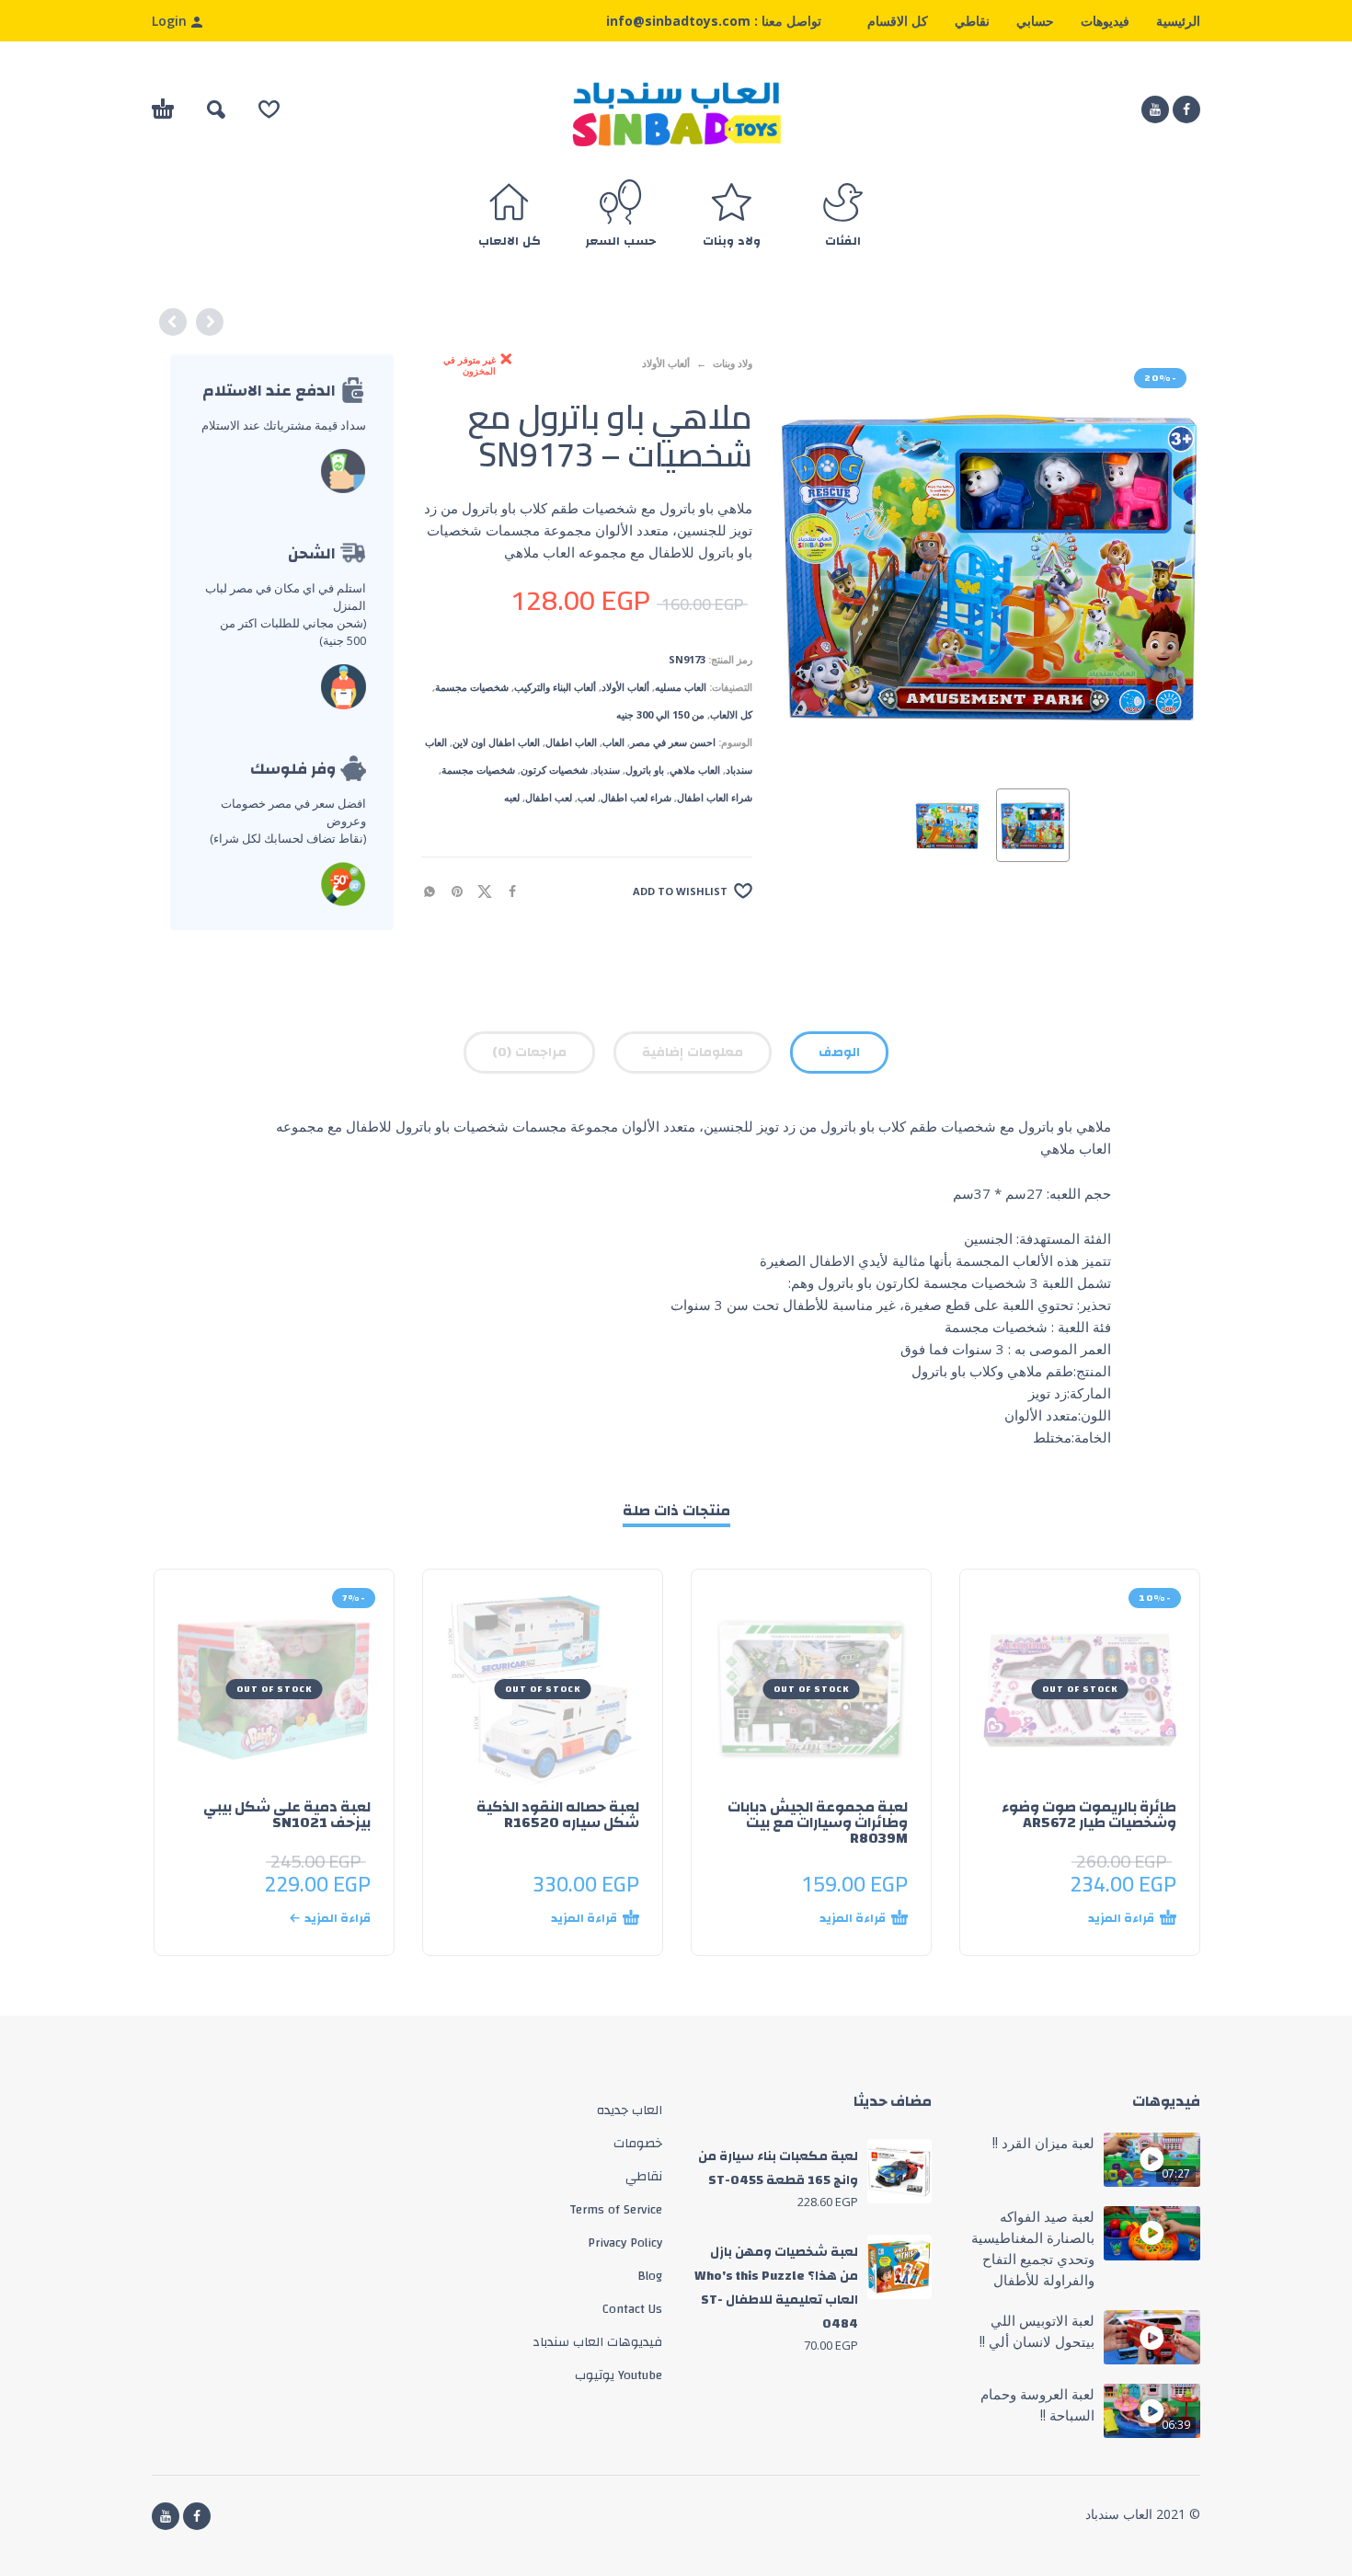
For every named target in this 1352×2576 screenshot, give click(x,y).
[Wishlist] (269, 109)
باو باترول (645, 770)
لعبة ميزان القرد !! (1043, 2143)
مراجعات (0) (529, 1052)
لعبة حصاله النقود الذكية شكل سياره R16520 (558, 1815)
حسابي (1035, 21)
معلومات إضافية (693, 1052)
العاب (613, 742)
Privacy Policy (625, 2243)
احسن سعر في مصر (673, 742)
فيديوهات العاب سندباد (597, 2342)
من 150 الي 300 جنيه (660, 714)
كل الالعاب (731, 714)
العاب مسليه (681, 687)
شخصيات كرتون (554, 770)
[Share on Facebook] (518, 890)
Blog (650, 2276)
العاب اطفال (571, 742)
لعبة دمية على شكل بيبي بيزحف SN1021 (287, 1815)
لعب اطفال (549, 797)
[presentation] (815, 564)
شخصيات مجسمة (472, 687)
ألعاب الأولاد (666, 363)
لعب (586, 797)
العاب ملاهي (695, 770)
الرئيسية (1178, 21)
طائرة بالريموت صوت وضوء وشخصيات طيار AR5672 (1089, 1815)
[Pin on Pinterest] (463, 890)
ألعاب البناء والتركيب (555, 687)
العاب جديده (630, 2110)
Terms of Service (616, 2210)
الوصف (839, 1052)
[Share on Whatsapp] (435, 890)
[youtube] (1155, 109)
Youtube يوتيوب (619, 2375)
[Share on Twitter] (490, 890)
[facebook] (1186, 109)
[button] (216, 109)
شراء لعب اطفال (636, 797)
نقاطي (972, 21)
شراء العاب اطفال (715, 797)
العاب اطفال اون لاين (496, 742)
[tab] (839, 1056)
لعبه (512, 797)
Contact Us (632, 2309)
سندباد (607, 770)
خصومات (638, 2144)
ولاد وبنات (733, 363)
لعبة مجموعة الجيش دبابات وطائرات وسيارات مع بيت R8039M (818, 1823)
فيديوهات (1105, 21)
